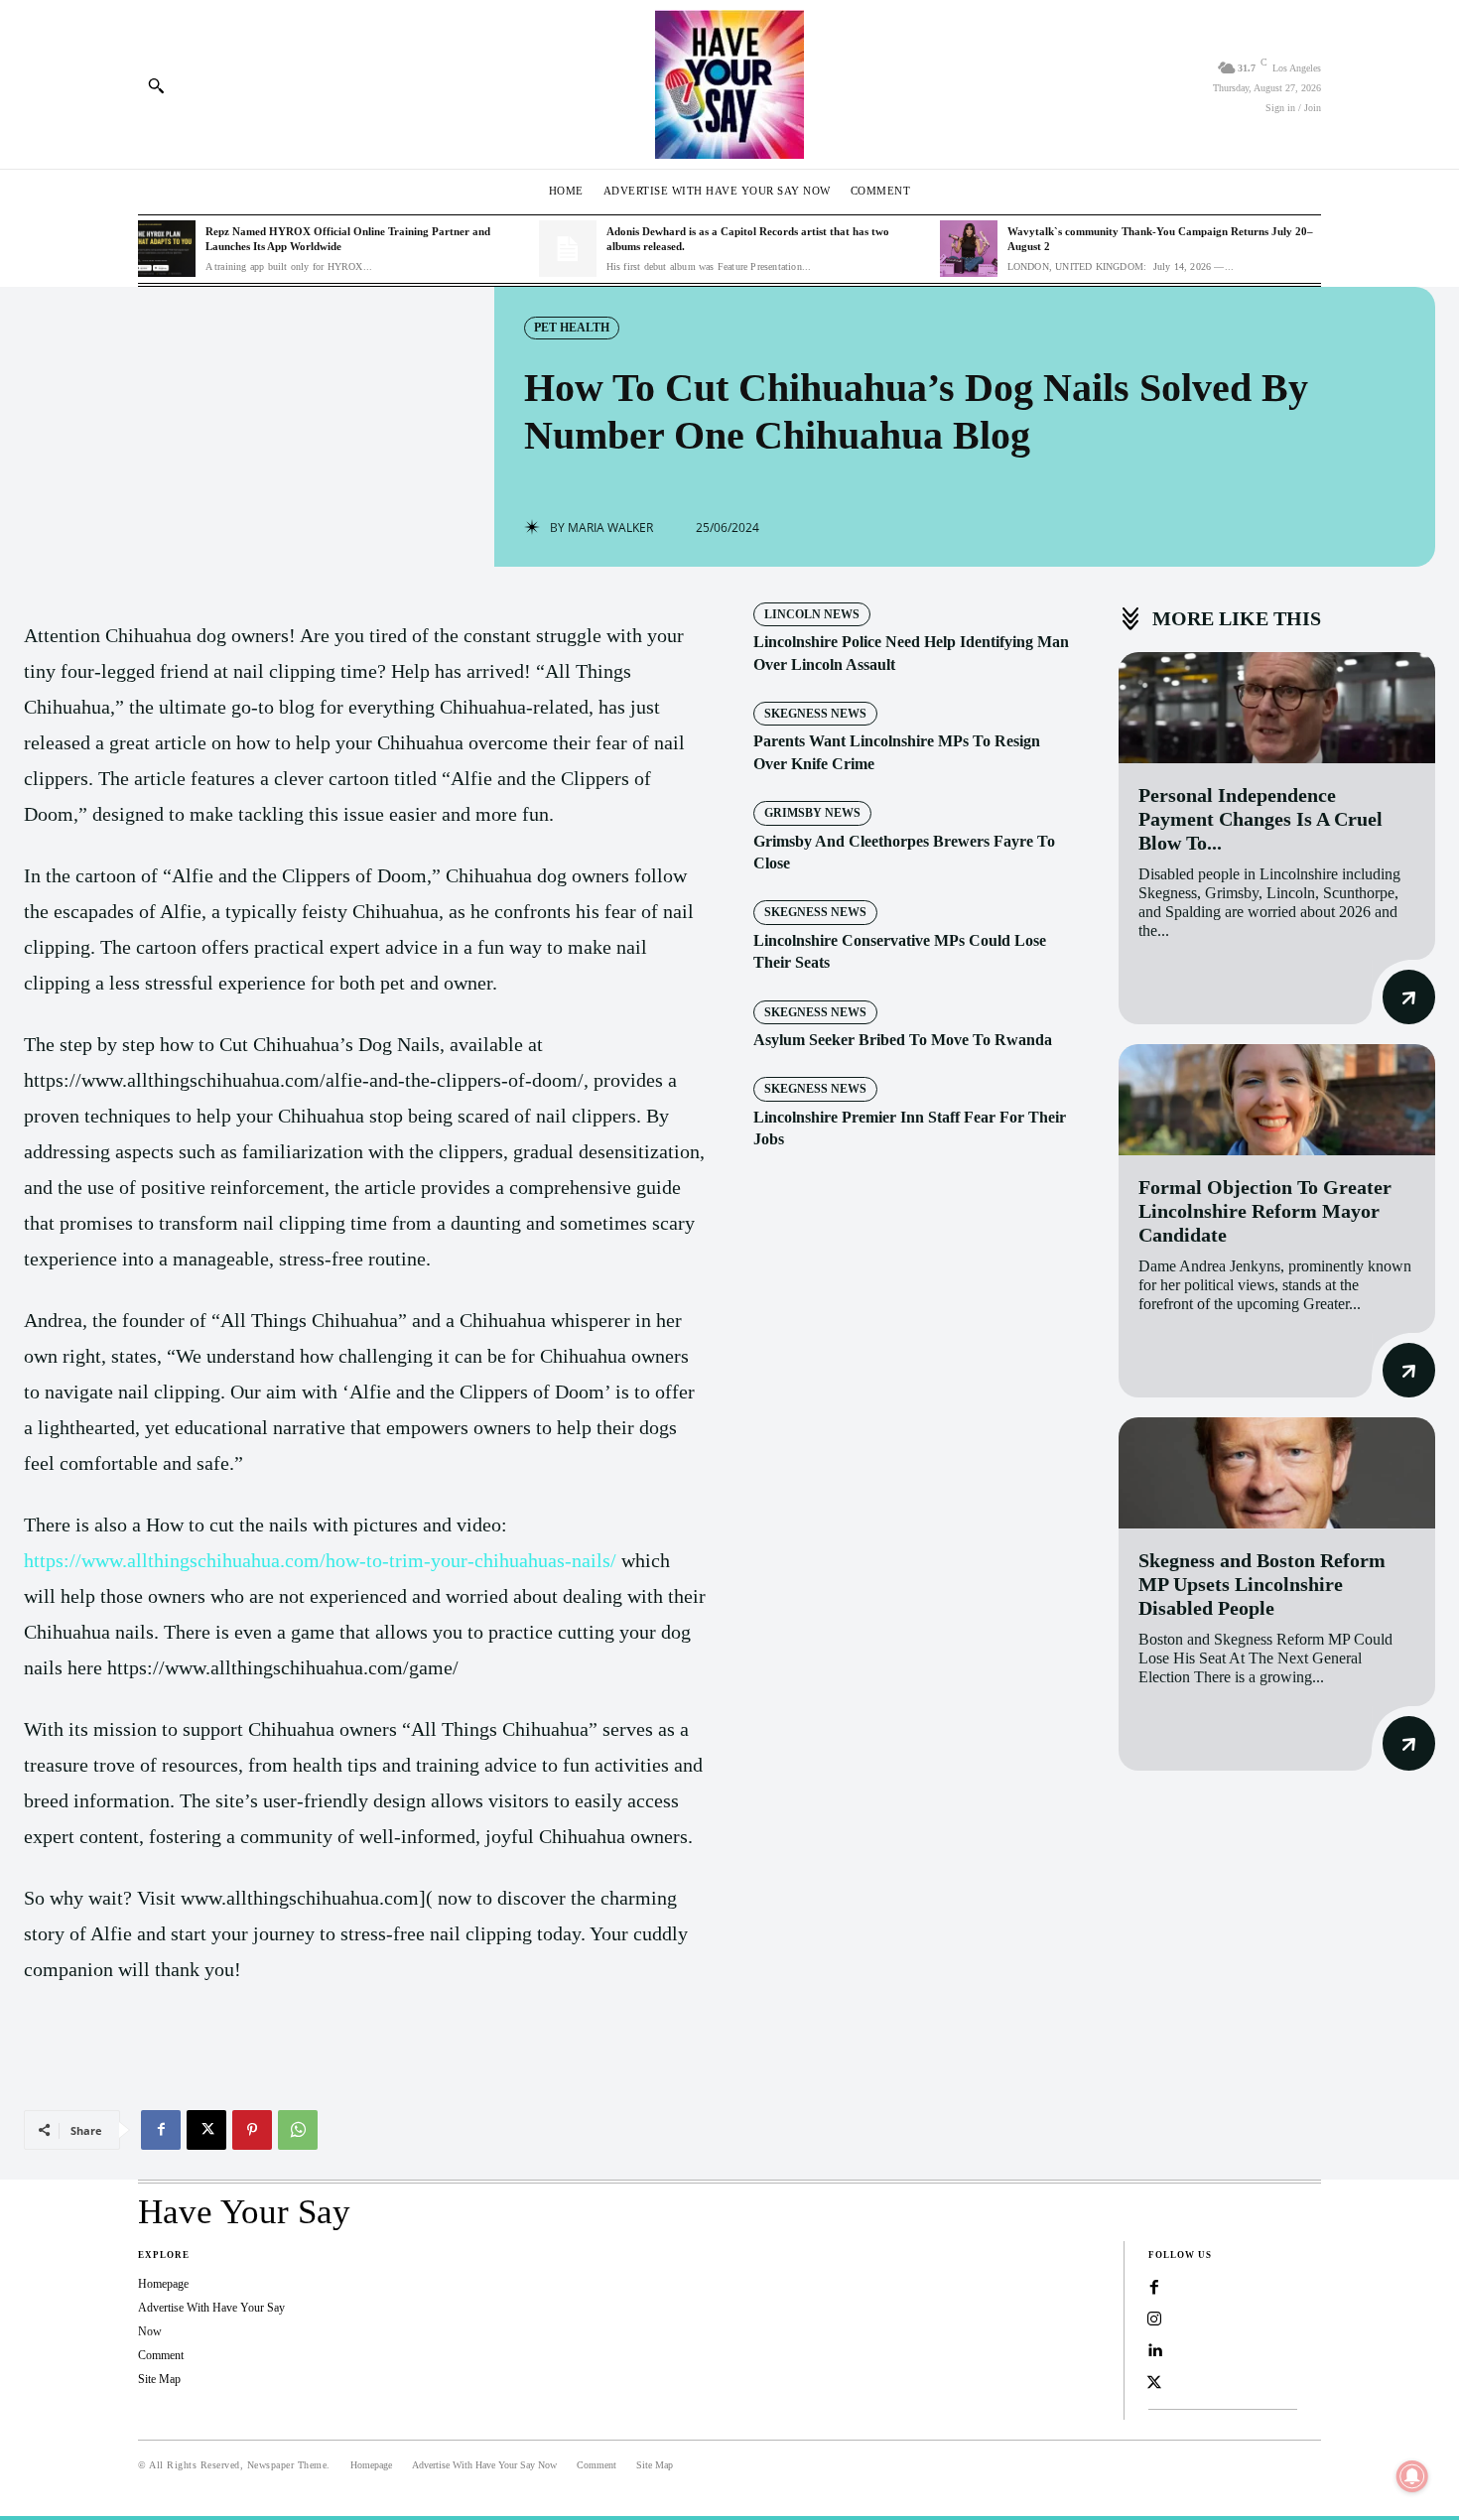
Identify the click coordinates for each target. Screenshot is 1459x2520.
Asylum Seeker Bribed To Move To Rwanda (903, 1040)
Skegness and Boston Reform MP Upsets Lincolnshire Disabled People (1262, 1584)
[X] (206, 2130)
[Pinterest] (252, 2130)
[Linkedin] (1154, 2351)
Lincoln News (812, 614)
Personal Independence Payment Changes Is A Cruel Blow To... (1260, 819)
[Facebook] (161, 2130)
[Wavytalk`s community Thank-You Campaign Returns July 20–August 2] (969, 249)
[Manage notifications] (1412, 2476)
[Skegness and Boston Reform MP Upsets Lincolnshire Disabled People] (1277, 1473)
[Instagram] (1154, 2320)
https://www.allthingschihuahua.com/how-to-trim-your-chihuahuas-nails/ (320, 1560)
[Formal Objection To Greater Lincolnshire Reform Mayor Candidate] (1277, 1100)
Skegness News (815, 714)
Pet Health (572, 328)
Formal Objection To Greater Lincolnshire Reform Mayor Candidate (1265, 1211)
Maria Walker (610, 528)
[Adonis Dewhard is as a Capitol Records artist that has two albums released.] (568, 249)
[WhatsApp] (298, 2130)
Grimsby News (812, 813)
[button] (156, 85)
